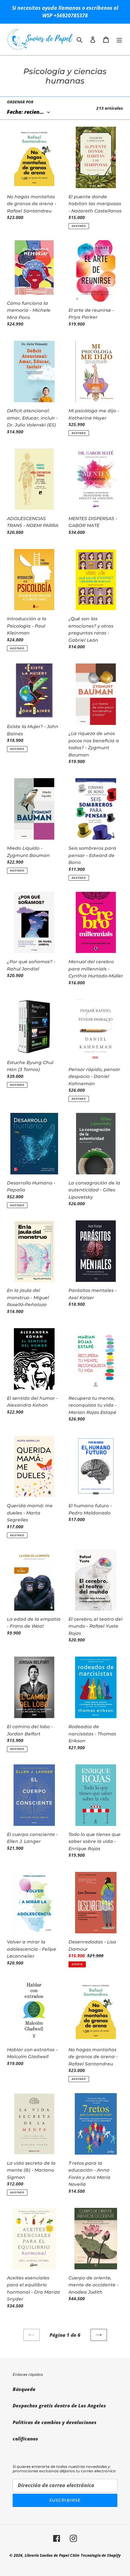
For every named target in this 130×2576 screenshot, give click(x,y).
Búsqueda (24, 2389)
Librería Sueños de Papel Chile (52, 2555)
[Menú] (119, 39)
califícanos (25, 2439)
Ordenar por (20, 102)
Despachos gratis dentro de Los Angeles (59, 2405)
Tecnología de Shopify (101, 2555)
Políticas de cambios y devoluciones (55, 2422)
